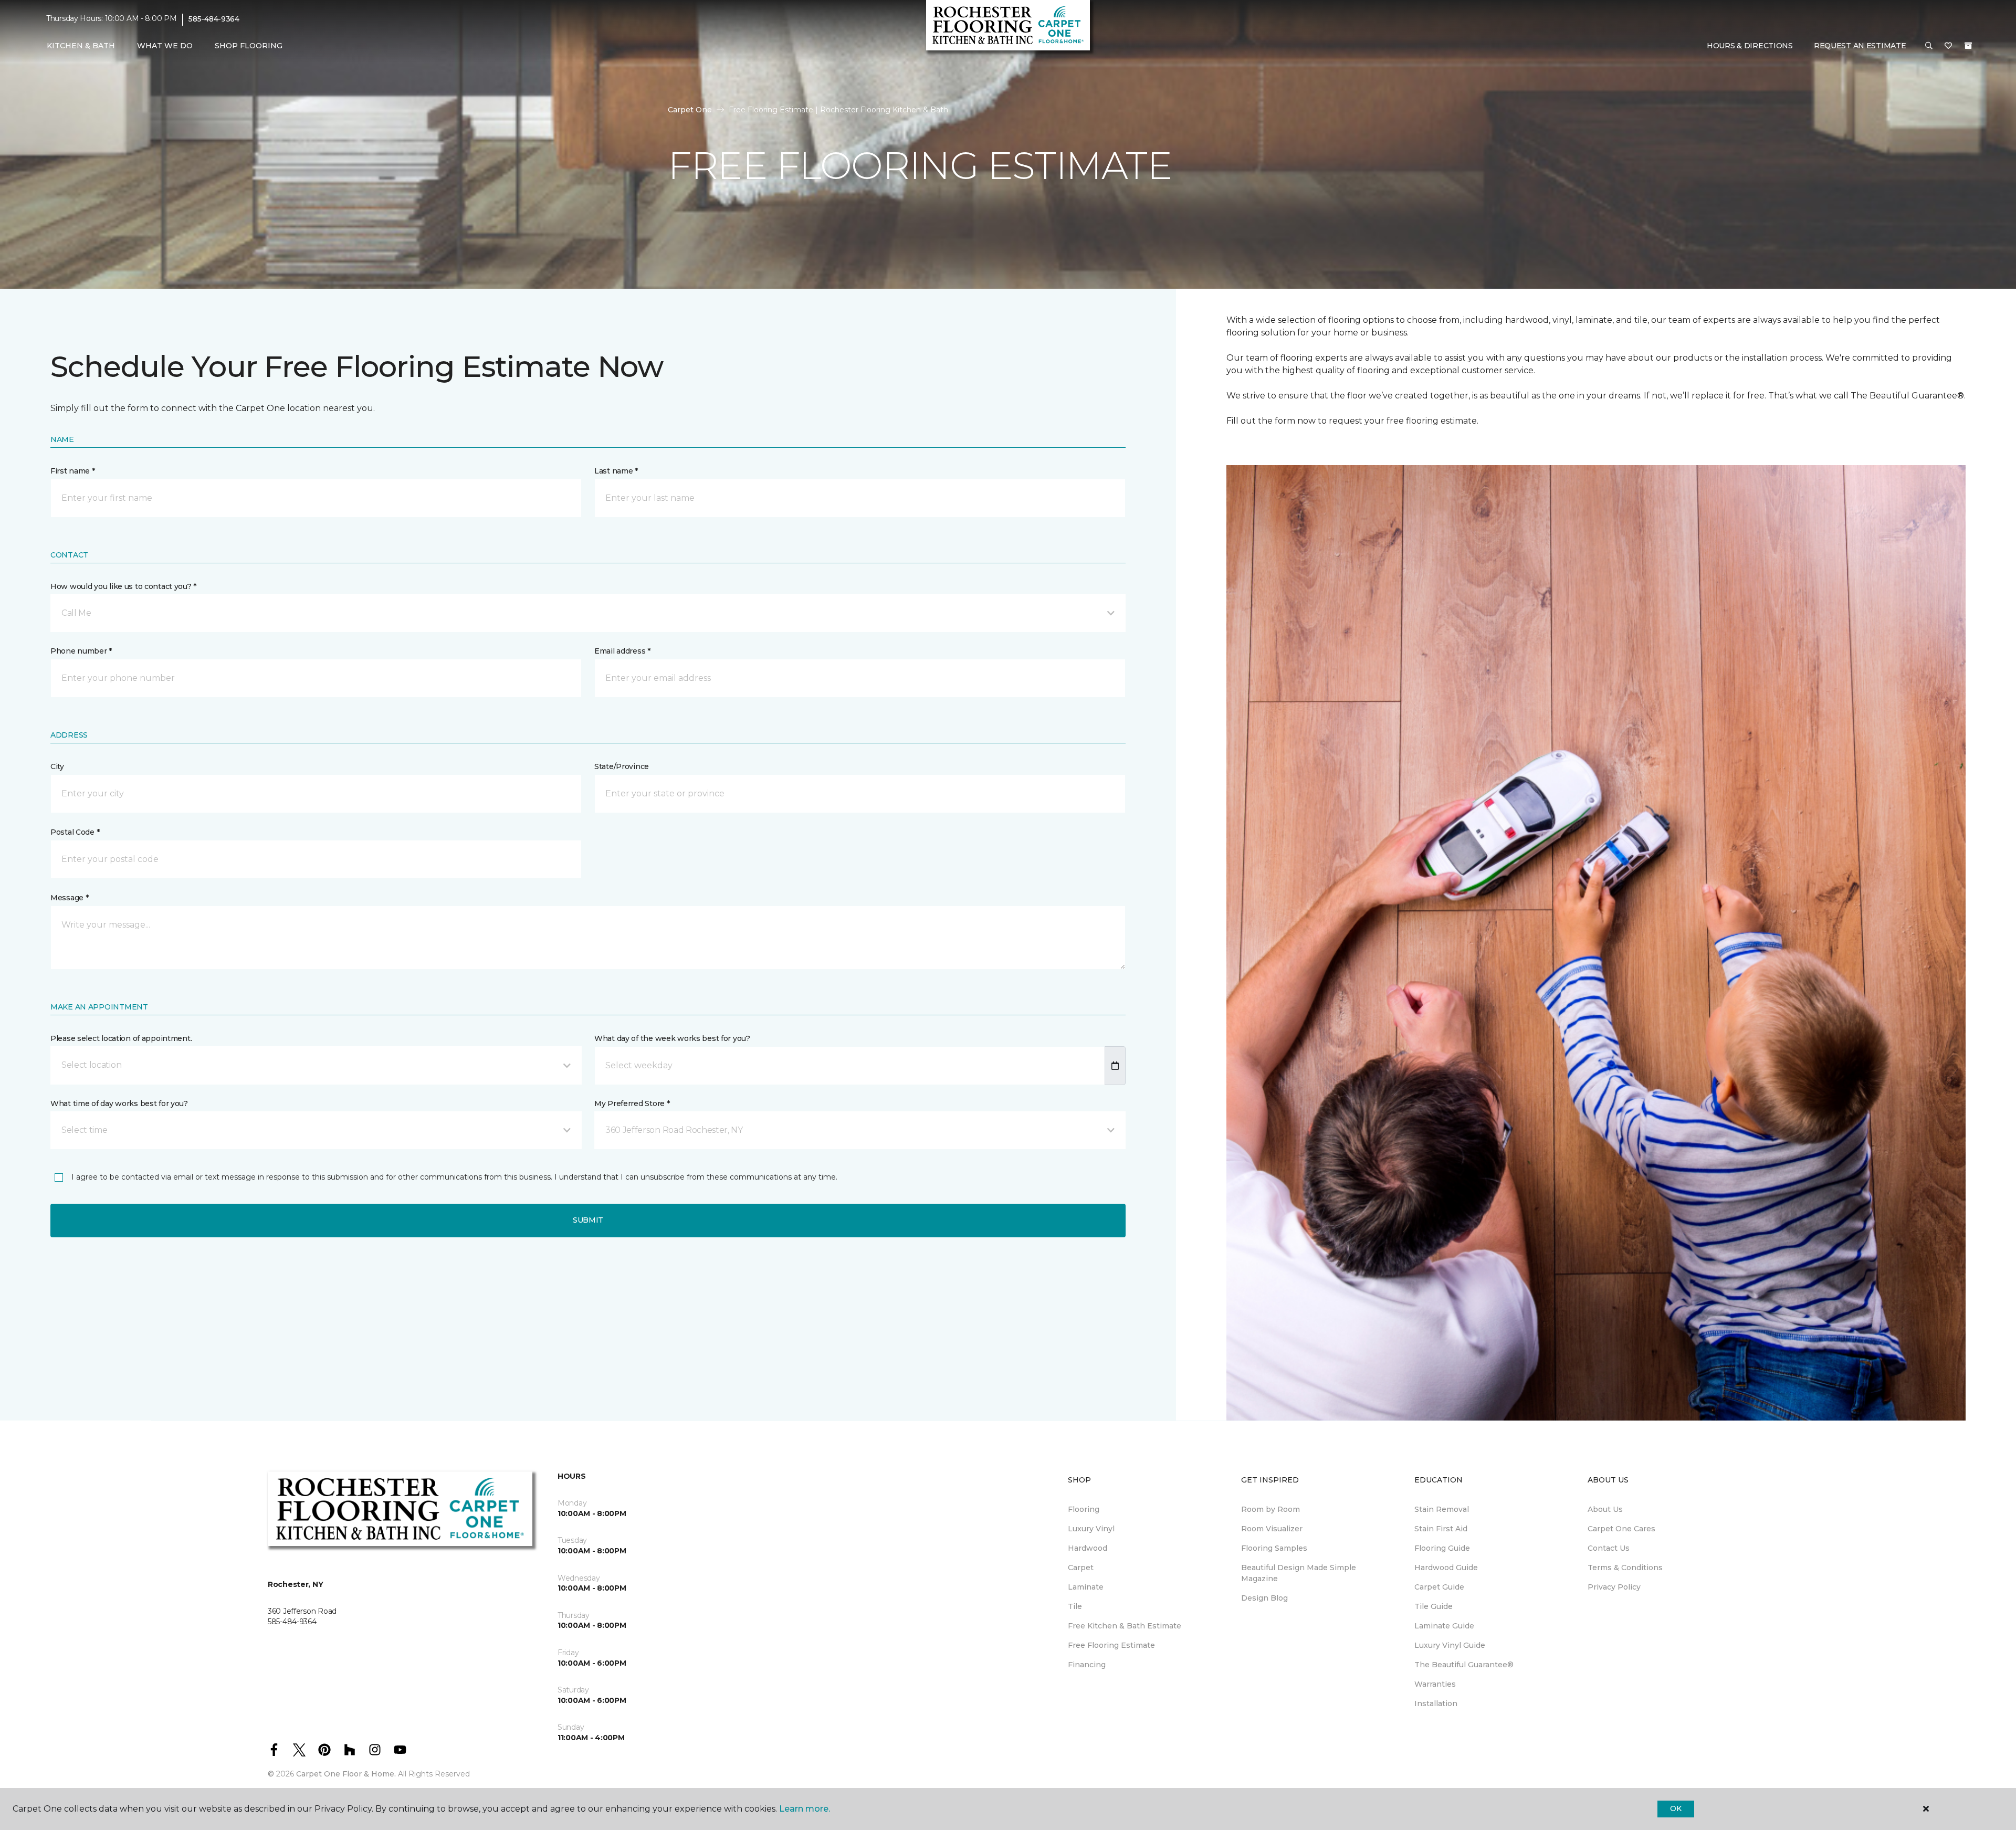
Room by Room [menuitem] (1270, 1509)
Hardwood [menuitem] (1088, 1548)
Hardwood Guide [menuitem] (1446, 1568)
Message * (69, 898)
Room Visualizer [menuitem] (1272, 1529)
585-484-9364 (214, 19)
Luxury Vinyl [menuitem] (1091, 1529)
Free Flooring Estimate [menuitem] (1111, 1645)
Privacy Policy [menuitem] (1614, 1587)
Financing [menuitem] (1087, 1665)
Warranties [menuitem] (1435, 1684)
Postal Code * (75, 832)
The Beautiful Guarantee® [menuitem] (1464, 1665)
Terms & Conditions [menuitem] (1625, 1568)
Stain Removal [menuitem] (1442, 1509)
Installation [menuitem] (1436, 1703)
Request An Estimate (1860, 46)
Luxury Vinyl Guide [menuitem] (1450, 1645)
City (57, 766)
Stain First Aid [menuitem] (1441, 1529)
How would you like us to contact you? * (123, 586)
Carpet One (690, 110)
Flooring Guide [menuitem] (1442, 1548)
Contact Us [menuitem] (1609, 1548)
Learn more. (805, 1809)
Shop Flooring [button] (249, 46)
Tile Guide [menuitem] (1434, 1606)
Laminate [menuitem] (1086, 1587)
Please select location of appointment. (121, 1038)
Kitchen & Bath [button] (81, 46)
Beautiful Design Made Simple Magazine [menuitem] (1299, 1573)
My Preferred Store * (632, 1103)
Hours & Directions (1750, 46)
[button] (1929, 46)
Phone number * (81, 651)
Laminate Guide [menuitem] (1444, 1626)
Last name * (616, 471)
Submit (588, 1220)
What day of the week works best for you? (672, 1038)
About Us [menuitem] (1605, 1509)
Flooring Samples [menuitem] (1274, 1548)
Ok (1676, 1808)
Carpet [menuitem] (1081, 1568)
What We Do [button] (165, 46)
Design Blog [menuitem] (1264, 1598)
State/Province (622, 766)
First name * (73, 471)
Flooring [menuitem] (1084, 1509)
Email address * (622, 651)
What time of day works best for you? (119, 1103)
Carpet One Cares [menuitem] (1621, 1529)
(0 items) (1968, 46)
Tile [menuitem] (1075, 1606)
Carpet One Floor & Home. (346, 1774)
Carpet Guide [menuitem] (1439, 1587)
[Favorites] (1948, 46)
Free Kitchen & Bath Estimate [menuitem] (1125, 1626)
